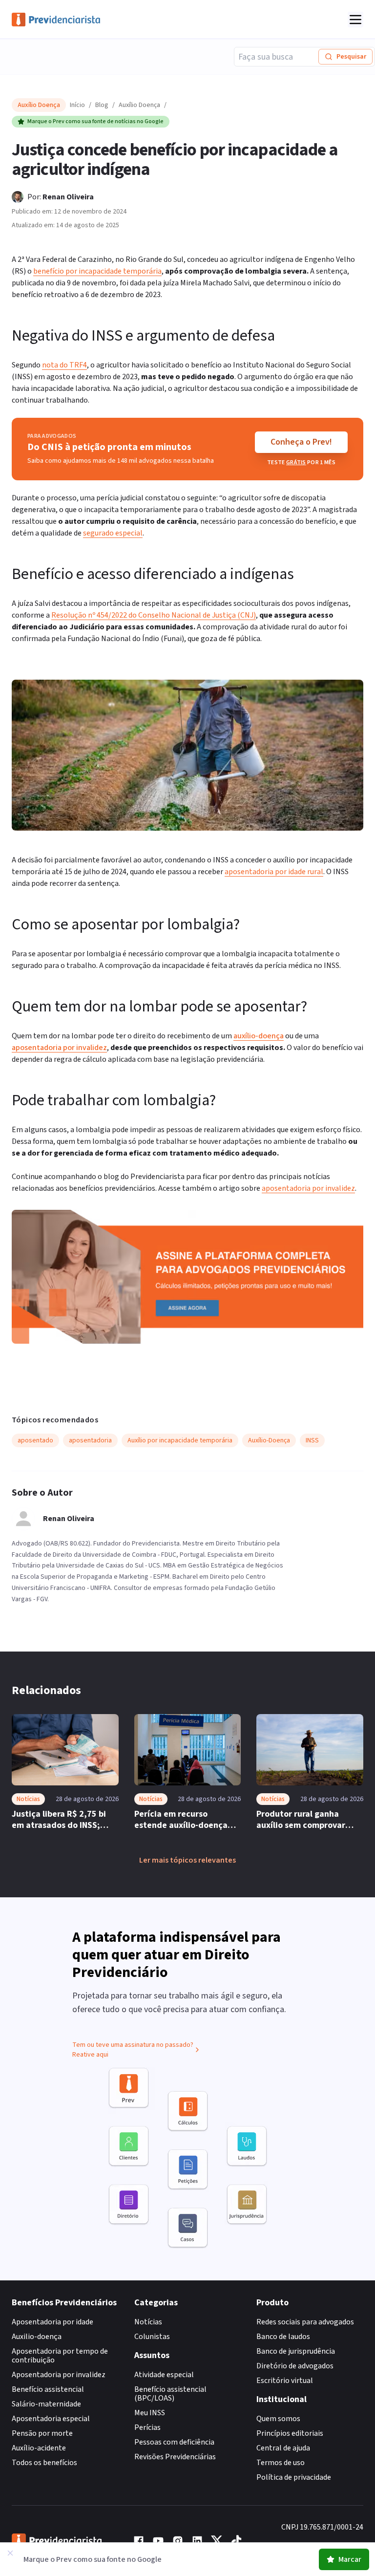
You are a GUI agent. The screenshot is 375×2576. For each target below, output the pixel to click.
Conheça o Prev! (301, 442)
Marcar (350, 2559)
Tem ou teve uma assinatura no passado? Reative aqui (133, 2050)
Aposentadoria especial (51, 2419)
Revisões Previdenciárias (175, 2457)
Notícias (148, 2322)
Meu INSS (150, 2413)
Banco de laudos (283, 2337)
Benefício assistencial (48, 2389)
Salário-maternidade (46, 2404)
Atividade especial (164, 2375)
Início (77, 105)
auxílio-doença (259, 1036)
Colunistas (152, 2337)
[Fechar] (10, 2553)
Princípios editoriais (290, 2433)
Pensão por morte (42, 2433)
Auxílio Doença (139, 105)
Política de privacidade (294, 2477)
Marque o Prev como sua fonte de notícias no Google (95, 121)
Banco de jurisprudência (296, 2351)
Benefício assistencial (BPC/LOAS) (170, 2394)
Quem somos (278, 2419)
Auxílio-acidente (39, 2448)
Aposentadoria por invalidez (59, 2375)
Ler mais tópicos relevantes (187, 1860)
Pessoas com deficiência (174, 2442)
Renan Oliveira (68, 197)
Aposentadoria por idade (52, 2322)
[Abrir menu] (355, 20)
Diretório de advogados (295, 2366)
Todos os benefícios (44, 2463)
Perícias (147, 2427)
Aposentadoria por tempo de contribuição (60, 2356)
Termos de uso (281, 2463)
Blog (102, 105)
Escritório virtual (285, 2381)
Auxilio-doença (37, 2337)
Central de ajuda (283, 2448)
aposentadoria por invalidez (59, 1048)
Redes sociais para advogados (305, 2322)
